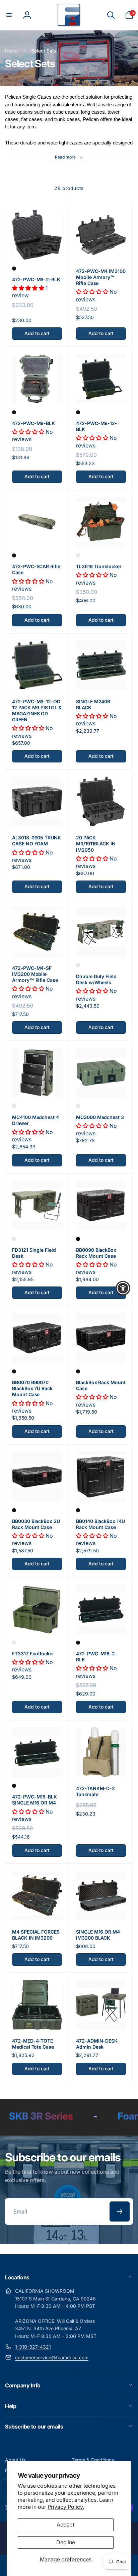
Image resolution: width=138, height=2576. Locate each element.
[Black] (14, 269)
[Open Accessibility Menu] (123, 1288)
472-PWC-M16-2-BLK (97, 1657)
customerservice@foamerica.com (52, 2357)
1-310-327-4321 (33, 2347)
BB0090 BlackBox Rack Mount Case (96, 1253)
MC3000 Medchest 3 (100, 1117)
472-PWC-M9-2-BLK (36, 279)
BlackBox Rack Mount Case (101, 1385)
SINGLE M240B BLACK (93, 704)
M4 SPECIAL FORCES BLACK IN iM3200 (36, 1935)
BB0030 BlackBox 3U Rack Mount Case (36, 1524)
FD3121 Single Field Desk (34, 1253)
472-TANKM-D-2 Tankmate (95, 1791)
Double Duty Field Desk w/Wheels (96, 979)
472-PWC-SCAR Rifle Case (36, 569)
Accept (65, 2525)
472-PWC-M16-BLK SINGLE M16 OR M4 (34, 1800)
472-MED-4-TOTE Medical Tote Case (33, 2044)
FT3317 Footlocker (33, 1654)
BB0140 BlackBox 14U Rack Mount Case (100, 1524)
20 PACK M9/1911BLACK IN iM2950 (96, 844)
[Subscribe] (120, 2211)
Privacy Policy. (66, 2507)
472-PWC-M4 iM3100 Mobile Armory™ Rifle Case (101, 277)
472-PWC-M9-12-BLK (97, 426)
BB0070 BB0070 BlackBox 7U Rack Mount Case (32, 1388)
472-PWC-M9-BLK (33, 423)
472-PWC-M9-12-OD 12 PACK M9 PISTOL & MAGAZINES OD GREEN (37, 711)
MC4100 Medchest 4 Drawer (36, 1120)
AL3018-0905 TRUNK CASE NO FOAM (37, 841)
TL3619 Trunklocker (99, 566)
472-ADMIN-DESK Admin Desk (97, 2044)
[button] (9, 15)
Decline (66, 2542)
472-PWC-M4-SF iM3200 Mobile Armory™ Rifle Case (35, 974)
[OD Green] (78, 555)
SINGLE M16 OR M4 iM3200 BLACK (98, 1935)
